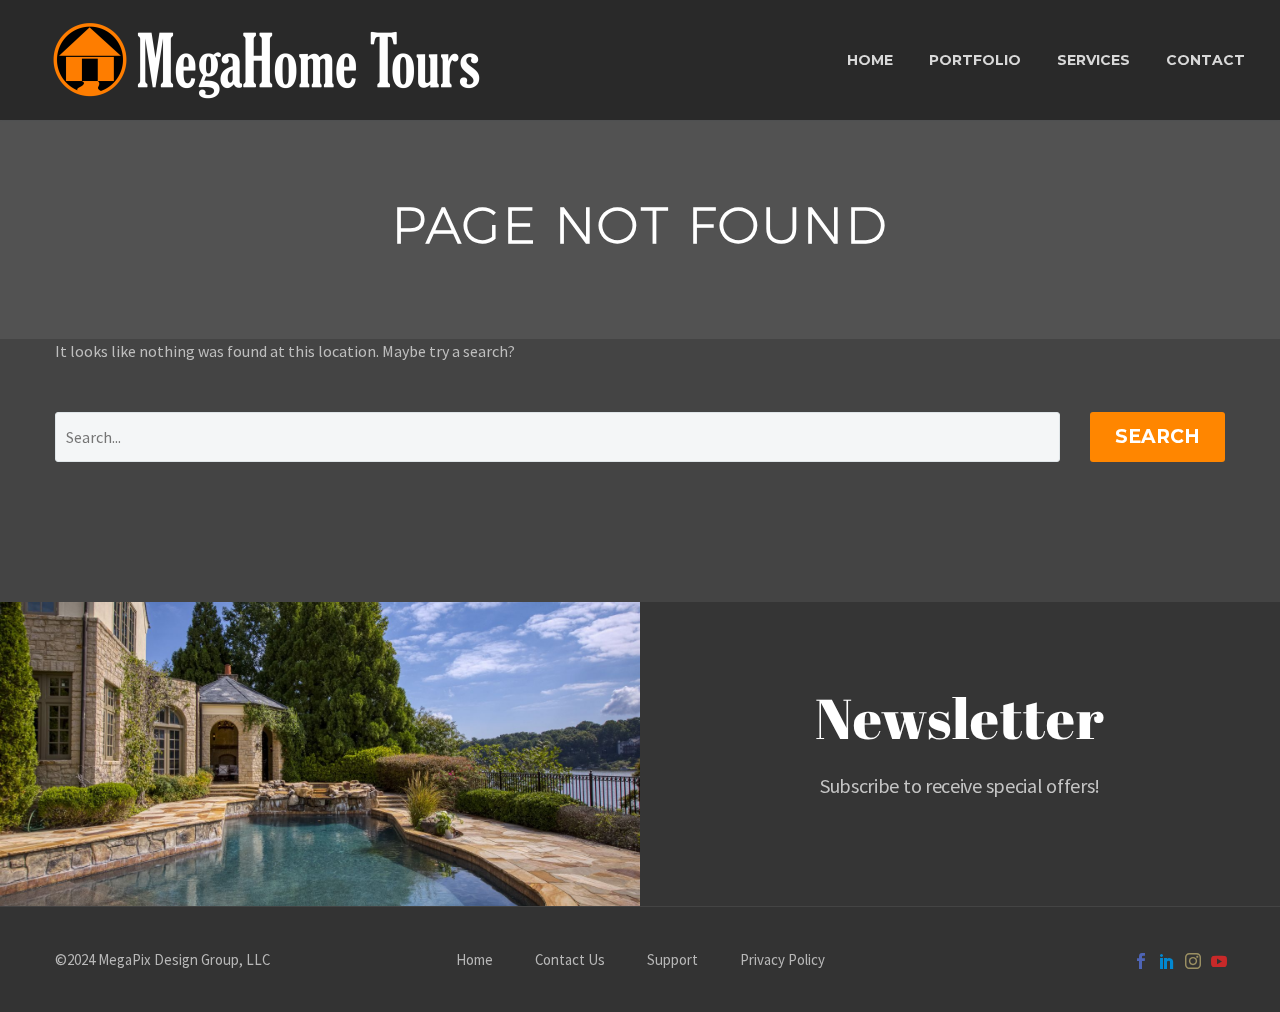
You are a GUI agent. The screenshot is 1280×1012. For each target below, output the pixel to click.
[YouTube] (1219, 961)
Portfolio (975, 60)
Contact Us (570, 960)
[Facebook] (1141, 961)
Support (672, 960)
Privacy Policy (782, 960)
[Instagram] (1193, 961)
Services (1093, 60)
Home (870, 60)
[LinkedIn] (1167, 961)
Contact (1205, 60)
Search (1157, 436)
